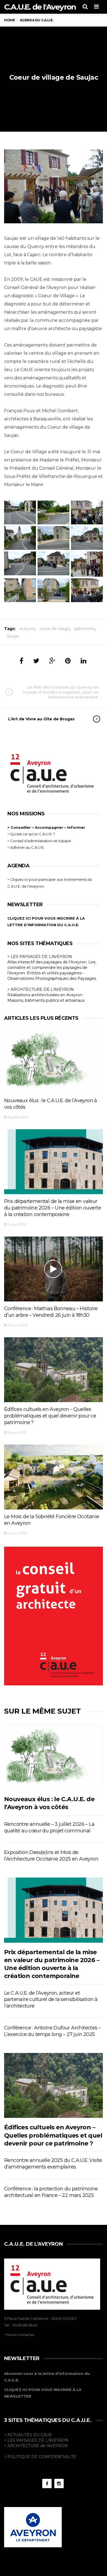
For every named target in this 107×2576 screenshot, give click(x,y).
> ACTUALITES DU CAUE (28, 2435)
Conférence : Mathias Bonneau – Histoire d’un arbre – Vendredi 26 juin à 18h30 (51, 1312)
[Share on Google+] (52, 661)
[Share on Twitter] (36, 661)
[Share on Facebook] (21, 661)
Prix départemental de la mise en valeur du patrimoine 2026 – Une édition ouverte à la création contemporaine (53, 1208)
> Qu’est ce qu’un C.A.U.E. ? (31, 834)
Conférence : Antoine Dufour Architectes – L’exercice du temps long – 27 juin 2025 (52, 2031)
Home (9, 20)
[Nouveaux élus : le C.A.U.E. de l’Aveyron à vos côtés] (54, 1061)
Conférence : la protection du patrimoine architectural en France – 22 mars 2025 (51, 2192)
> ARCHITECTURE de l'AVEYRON (36, 2446)
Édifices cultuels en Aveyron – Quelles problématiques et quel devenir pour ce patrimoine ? (50, 1416)
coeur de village (55, 629)
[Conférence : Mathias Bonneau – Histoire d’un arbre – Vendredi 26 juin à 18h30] (54, 1269)
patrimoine (85, 629)
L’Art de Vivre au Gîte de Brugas (41, 719)
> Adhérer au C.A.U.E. (26, 847)
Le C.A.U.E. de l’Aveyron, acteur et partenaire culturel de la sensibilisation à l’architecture (51, 2000)
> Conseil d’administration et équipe (39, 841)
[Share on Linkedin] (84, 661)
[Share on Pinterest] (68, 661)
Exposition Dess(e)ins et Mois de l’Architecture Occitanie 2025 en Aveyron (51, 1856)
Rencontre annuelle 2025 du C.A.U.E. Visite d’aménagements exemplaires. (53, 2164)
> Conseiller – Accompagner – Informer (47, 827)
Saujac (13, 636)
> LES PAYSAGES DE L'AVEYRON (40, 957)
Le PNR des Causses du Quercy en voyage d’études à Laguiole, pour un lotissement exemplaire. (60, 692)
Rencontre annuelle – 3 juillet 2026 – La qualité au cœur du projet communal (49, 1827)
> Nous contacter (19, 2335)
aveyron (27, 629)
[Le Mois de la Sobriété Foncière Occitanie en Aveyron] (54, 1477)
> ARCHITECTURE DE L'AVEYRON (41, 989)
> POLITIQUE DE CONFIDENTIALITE (40, 2457)
